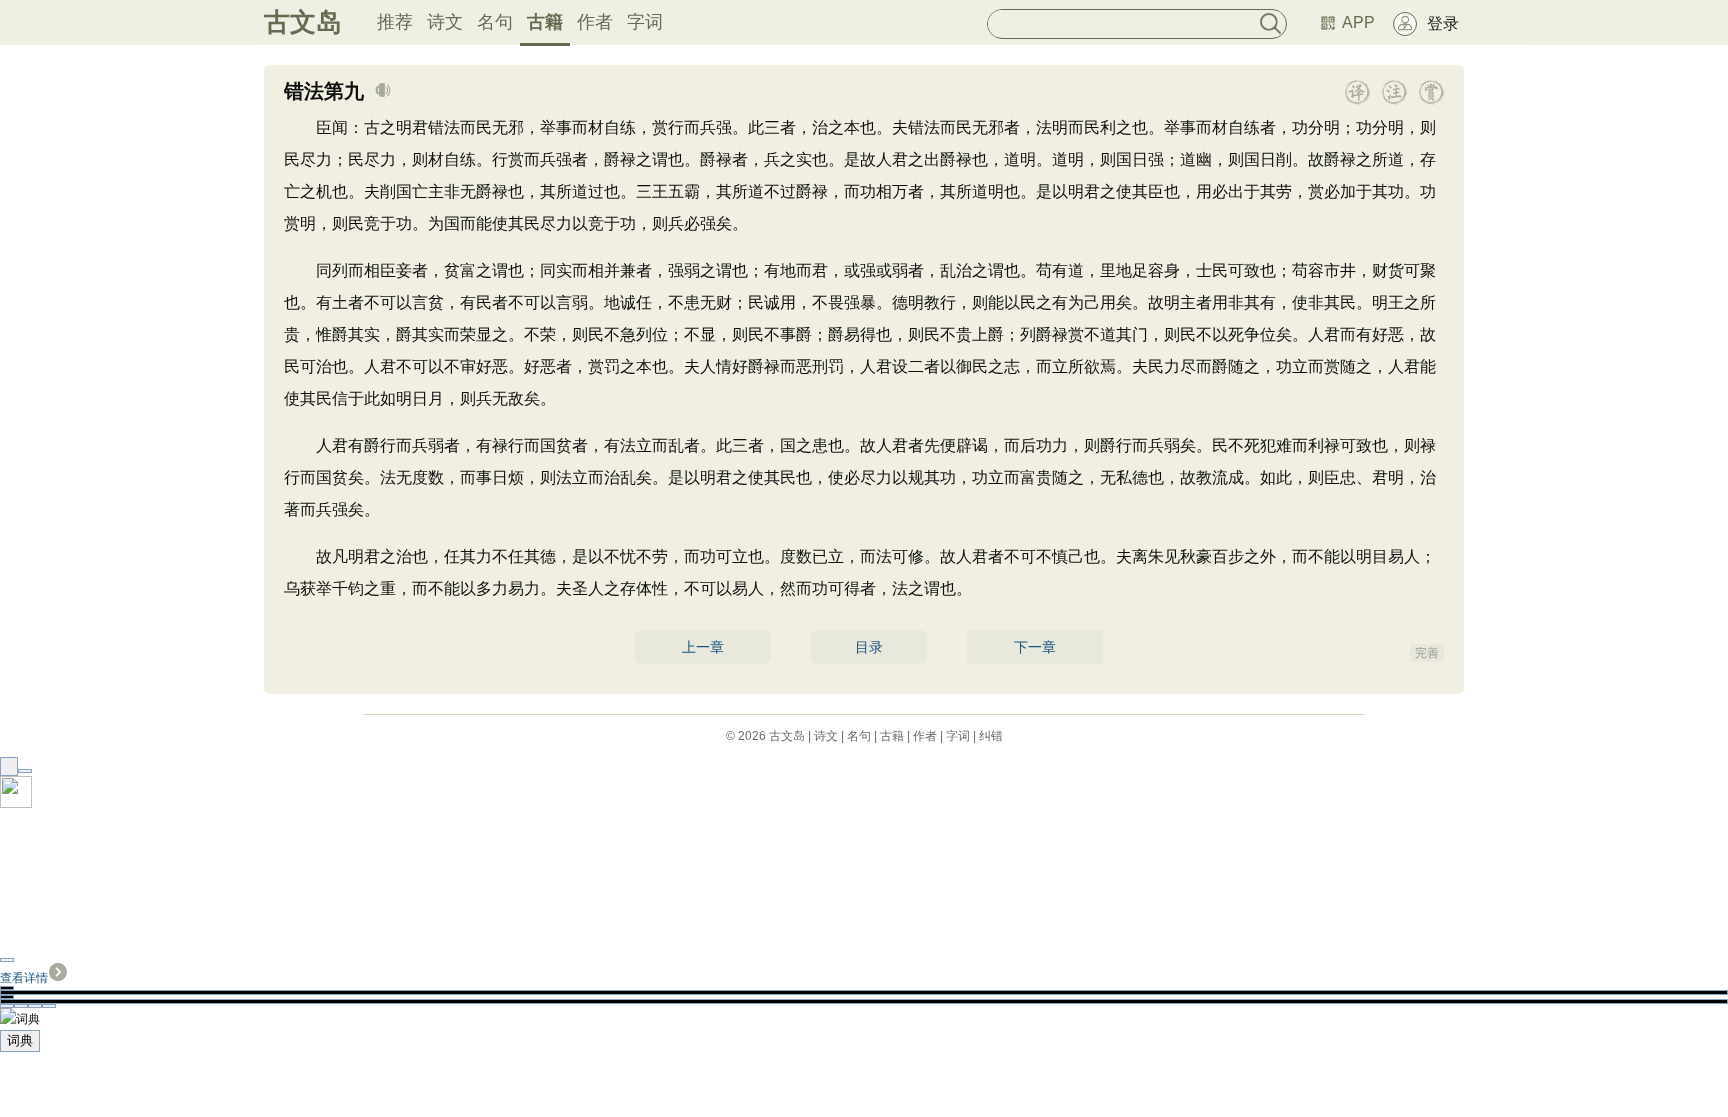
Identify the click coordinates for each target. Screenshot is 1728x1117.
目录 (869, 647)
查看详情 (24, 978)
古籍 (545, 22)
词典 (20, 1040)
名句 (495, 22)
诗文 (445, 22)
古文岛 (303, 22)
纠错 (991, 736)
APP (1358, 22)
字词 (645, 22)
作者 (595, 22)
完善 (1427, 653)
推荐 (395, 22)
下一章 (1035, 647)
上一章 (703, 647)
